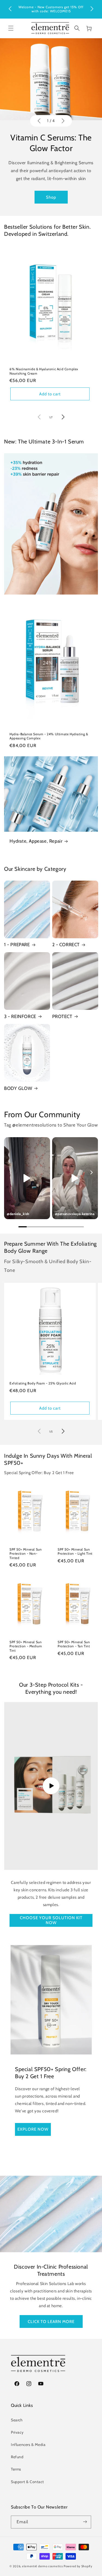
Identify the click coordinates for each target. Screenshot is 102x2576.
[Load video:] (51, 1786)
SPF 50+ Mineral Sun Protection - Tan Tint (74, 1644)
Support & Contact (27, 2482)
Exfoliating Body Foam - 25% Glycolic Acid (43, 1383)
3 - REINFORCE (20, 1016)
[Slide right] (63, 417)
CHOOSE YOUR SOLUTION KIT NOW (51, 1920)
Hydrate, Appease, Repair (36, 841)
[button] (11, 28)
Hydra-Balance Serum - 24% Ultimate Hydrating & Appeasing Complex (49, 736)
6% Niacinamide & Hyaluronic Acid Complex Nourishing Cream (44, 371)
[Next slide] (63, 121)
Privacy (17, 2432)
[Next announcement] (92, 9)
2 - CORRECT (66, 945)
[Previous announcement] (10, 9)
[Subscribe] (85, 2522)
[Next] (91, 1172)
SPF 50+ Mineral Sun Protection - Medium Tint (26, 1646)
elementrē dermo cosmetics (43, 2566)
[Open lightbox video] (27, 1178)
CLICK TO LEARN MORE (51, 2321)
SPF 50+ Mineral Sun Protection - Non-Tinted (26, 1554)
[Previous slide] (39, 121)
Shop (51, 197)
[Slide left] (39, 417)
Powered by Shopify (78, 2566)
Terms (16, 2469)
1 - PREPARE (17, 945)
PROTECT (62, 1016)
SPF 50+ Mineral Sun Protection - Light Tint (75, 1552)
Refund (17, 2457)
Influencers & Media (28, 2445)
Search (17, 2420)
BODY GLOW (18, 1088)
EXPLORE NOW (33, 2129)
